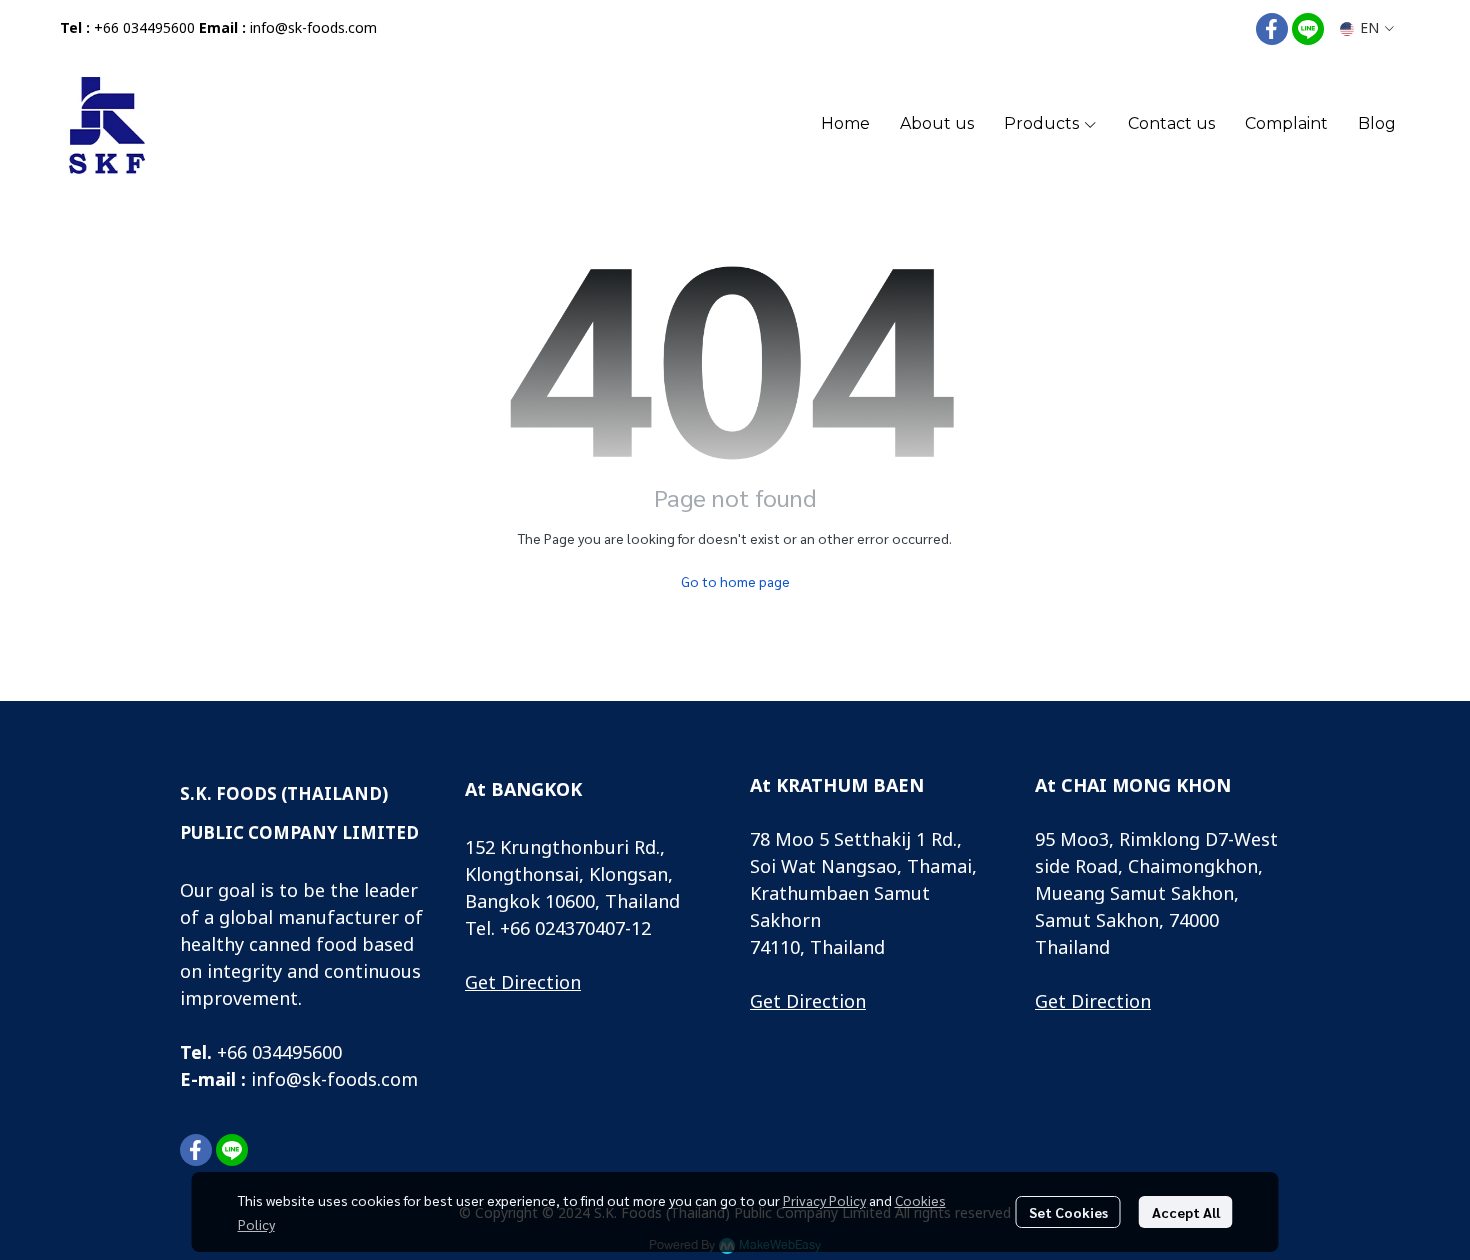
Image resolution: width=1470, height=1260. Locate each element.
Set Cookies (1068, 1212)
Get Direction (523, 983)
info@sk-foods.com (313, 28)
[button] (1367, 28)
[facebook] (1272, 29)
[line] (1308, 29)
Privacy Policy (824, 1200)
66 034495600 (284, 1053)
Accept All (1186, 1212)
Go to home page (735, 581)
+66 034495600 (144, 28)
